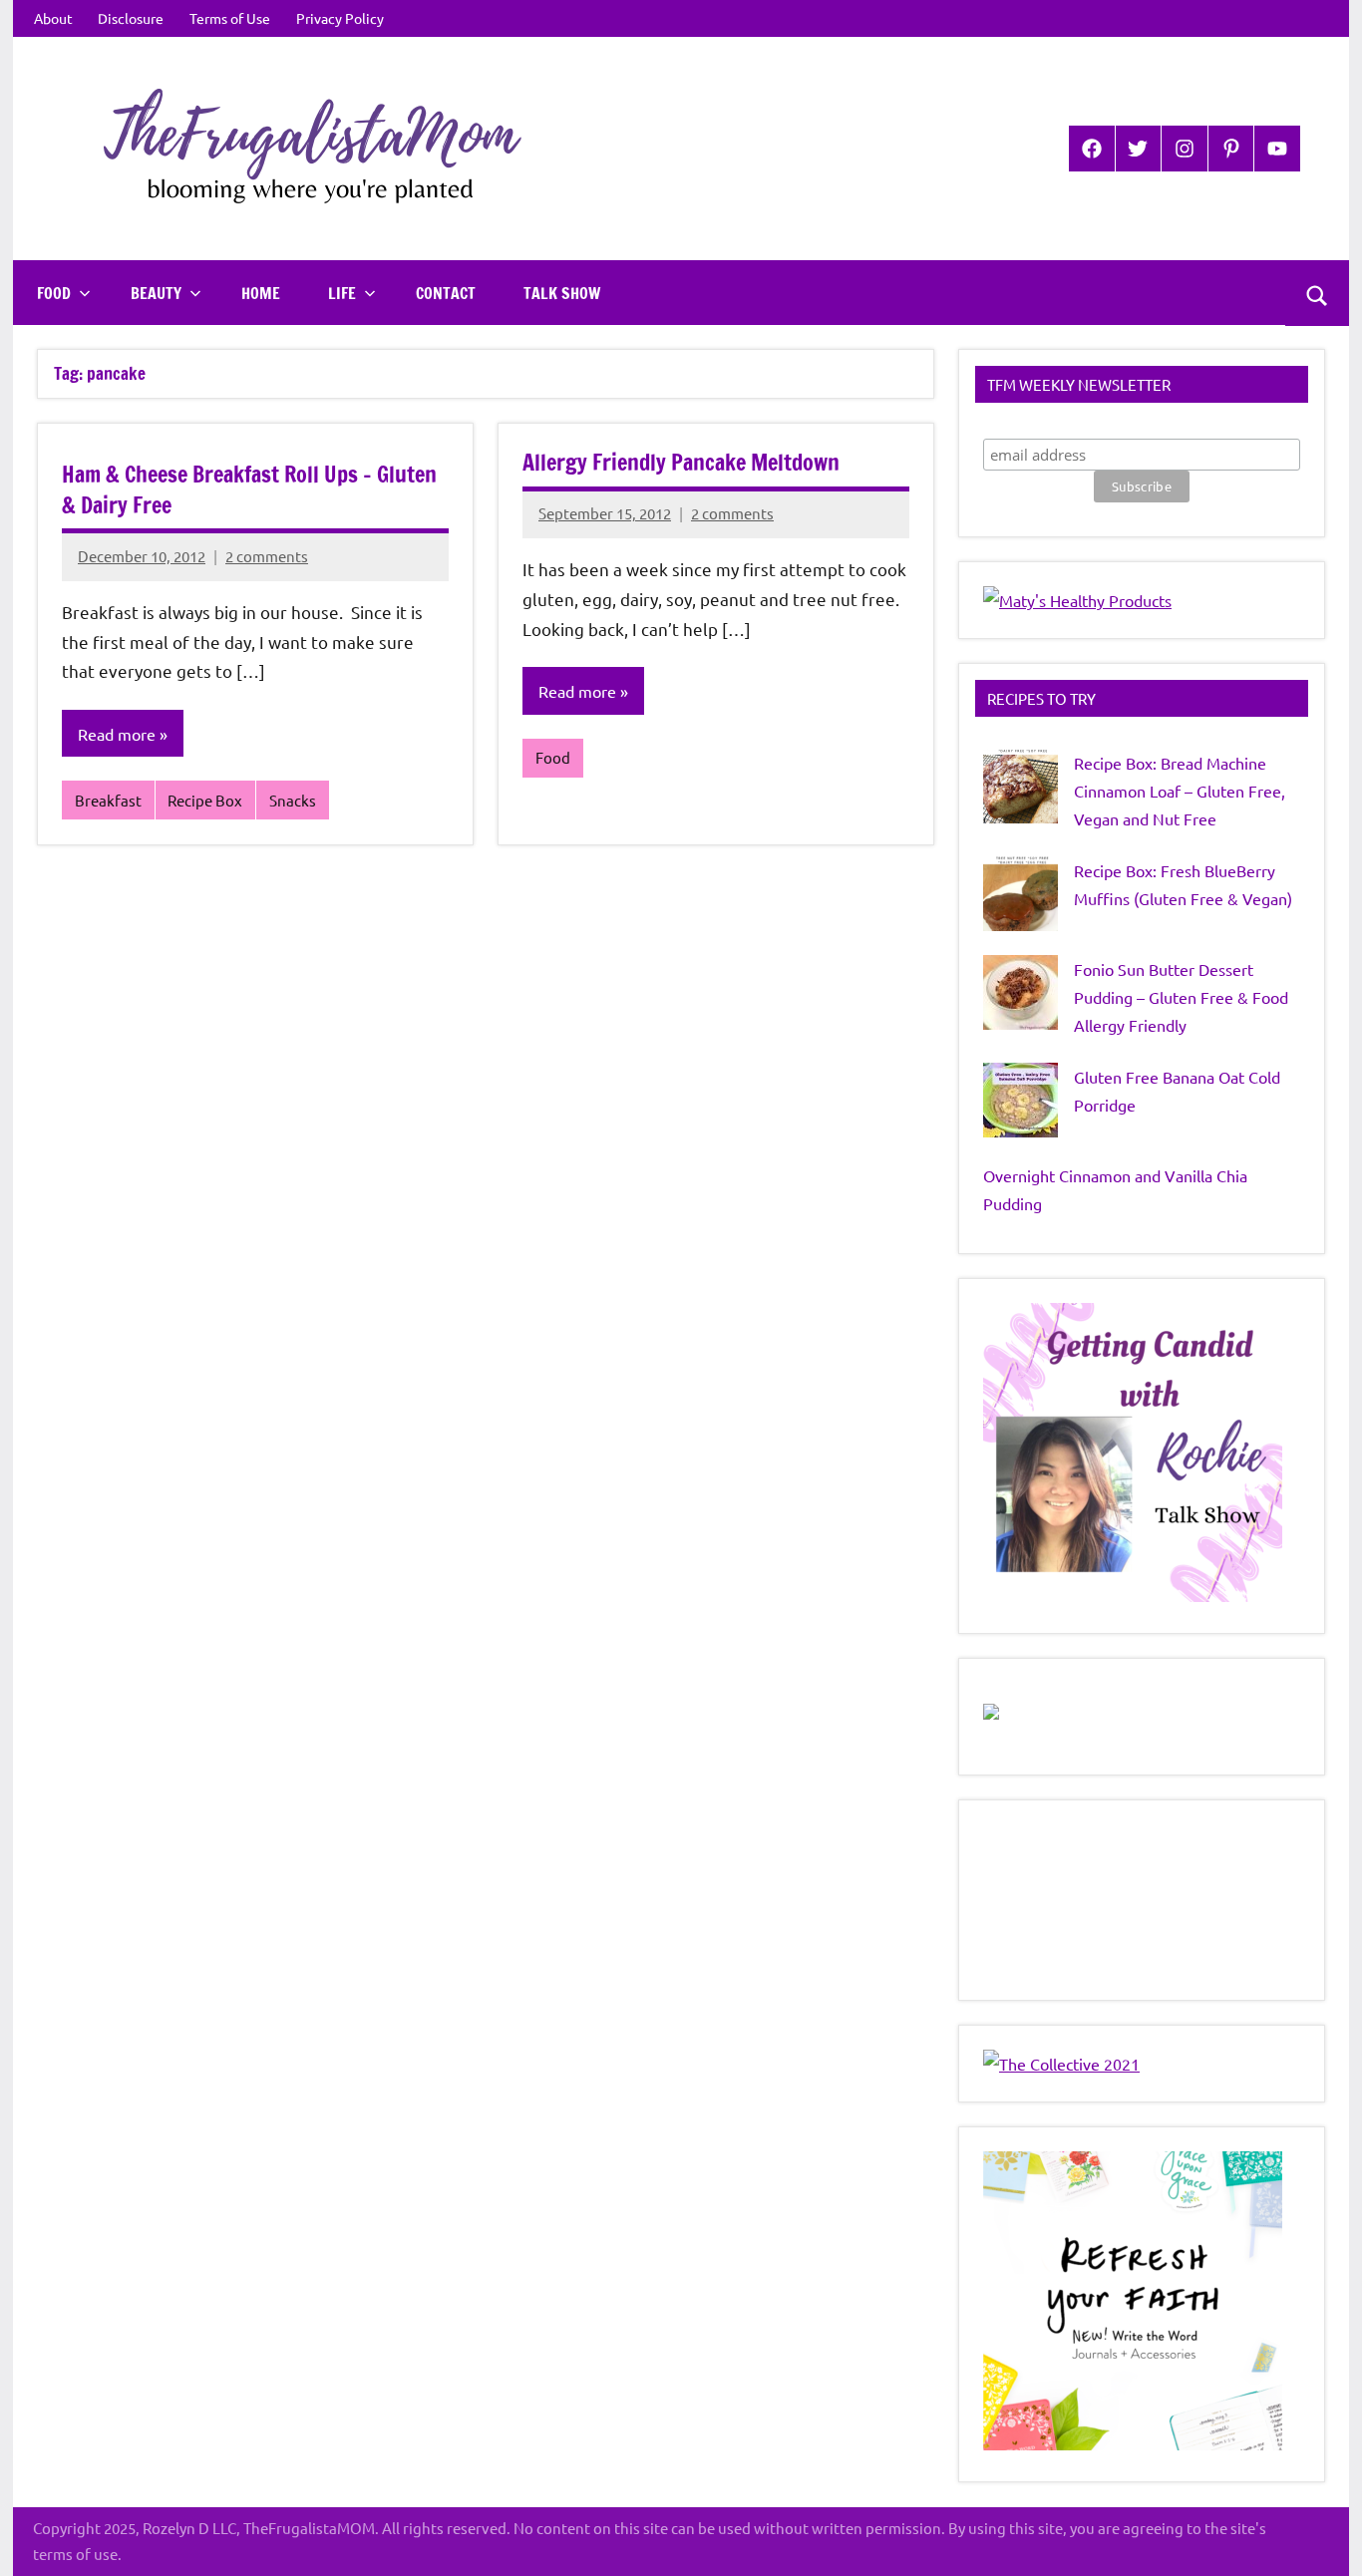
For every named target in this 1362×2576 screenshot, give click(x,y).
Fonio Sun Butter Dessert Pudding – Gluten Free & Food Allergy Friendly (1181, 997)
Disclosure (131, 18)
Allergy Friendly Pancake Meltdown (681, 462)
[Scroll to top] (1321, 2535)
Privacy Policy (340, 18)
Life (342, 293)
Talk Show (562, 293)
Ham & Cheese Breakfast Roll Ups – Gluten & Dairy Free (249, 489)
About (53, 18)
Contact (446, 293)
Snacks (293, 800)
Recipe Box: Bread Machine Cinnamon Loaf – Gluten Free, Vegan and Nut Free (1180, 791)
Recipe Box (205, 800)
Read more (117, 734)
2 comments (267, 556)
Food (54, 293)
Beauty (156, 293)
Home (261, 293)
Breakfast (108, 800)
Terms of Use (230, 18)
